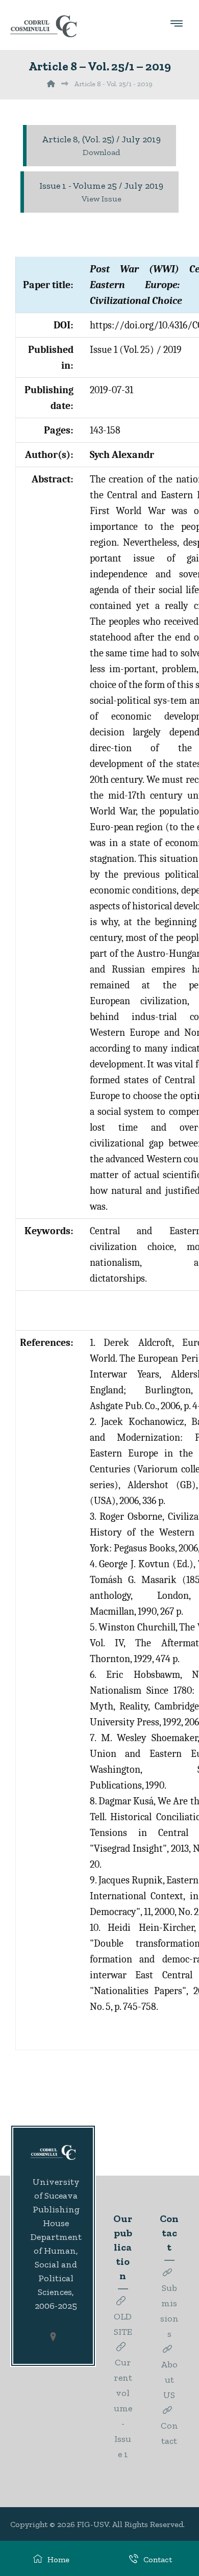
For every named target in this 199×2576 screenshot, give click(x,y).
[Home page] (51, 84)
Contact (169, 2433)
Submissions (169, 2311)
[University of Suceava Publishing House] (43, 26)
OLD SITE (123, 2324)
